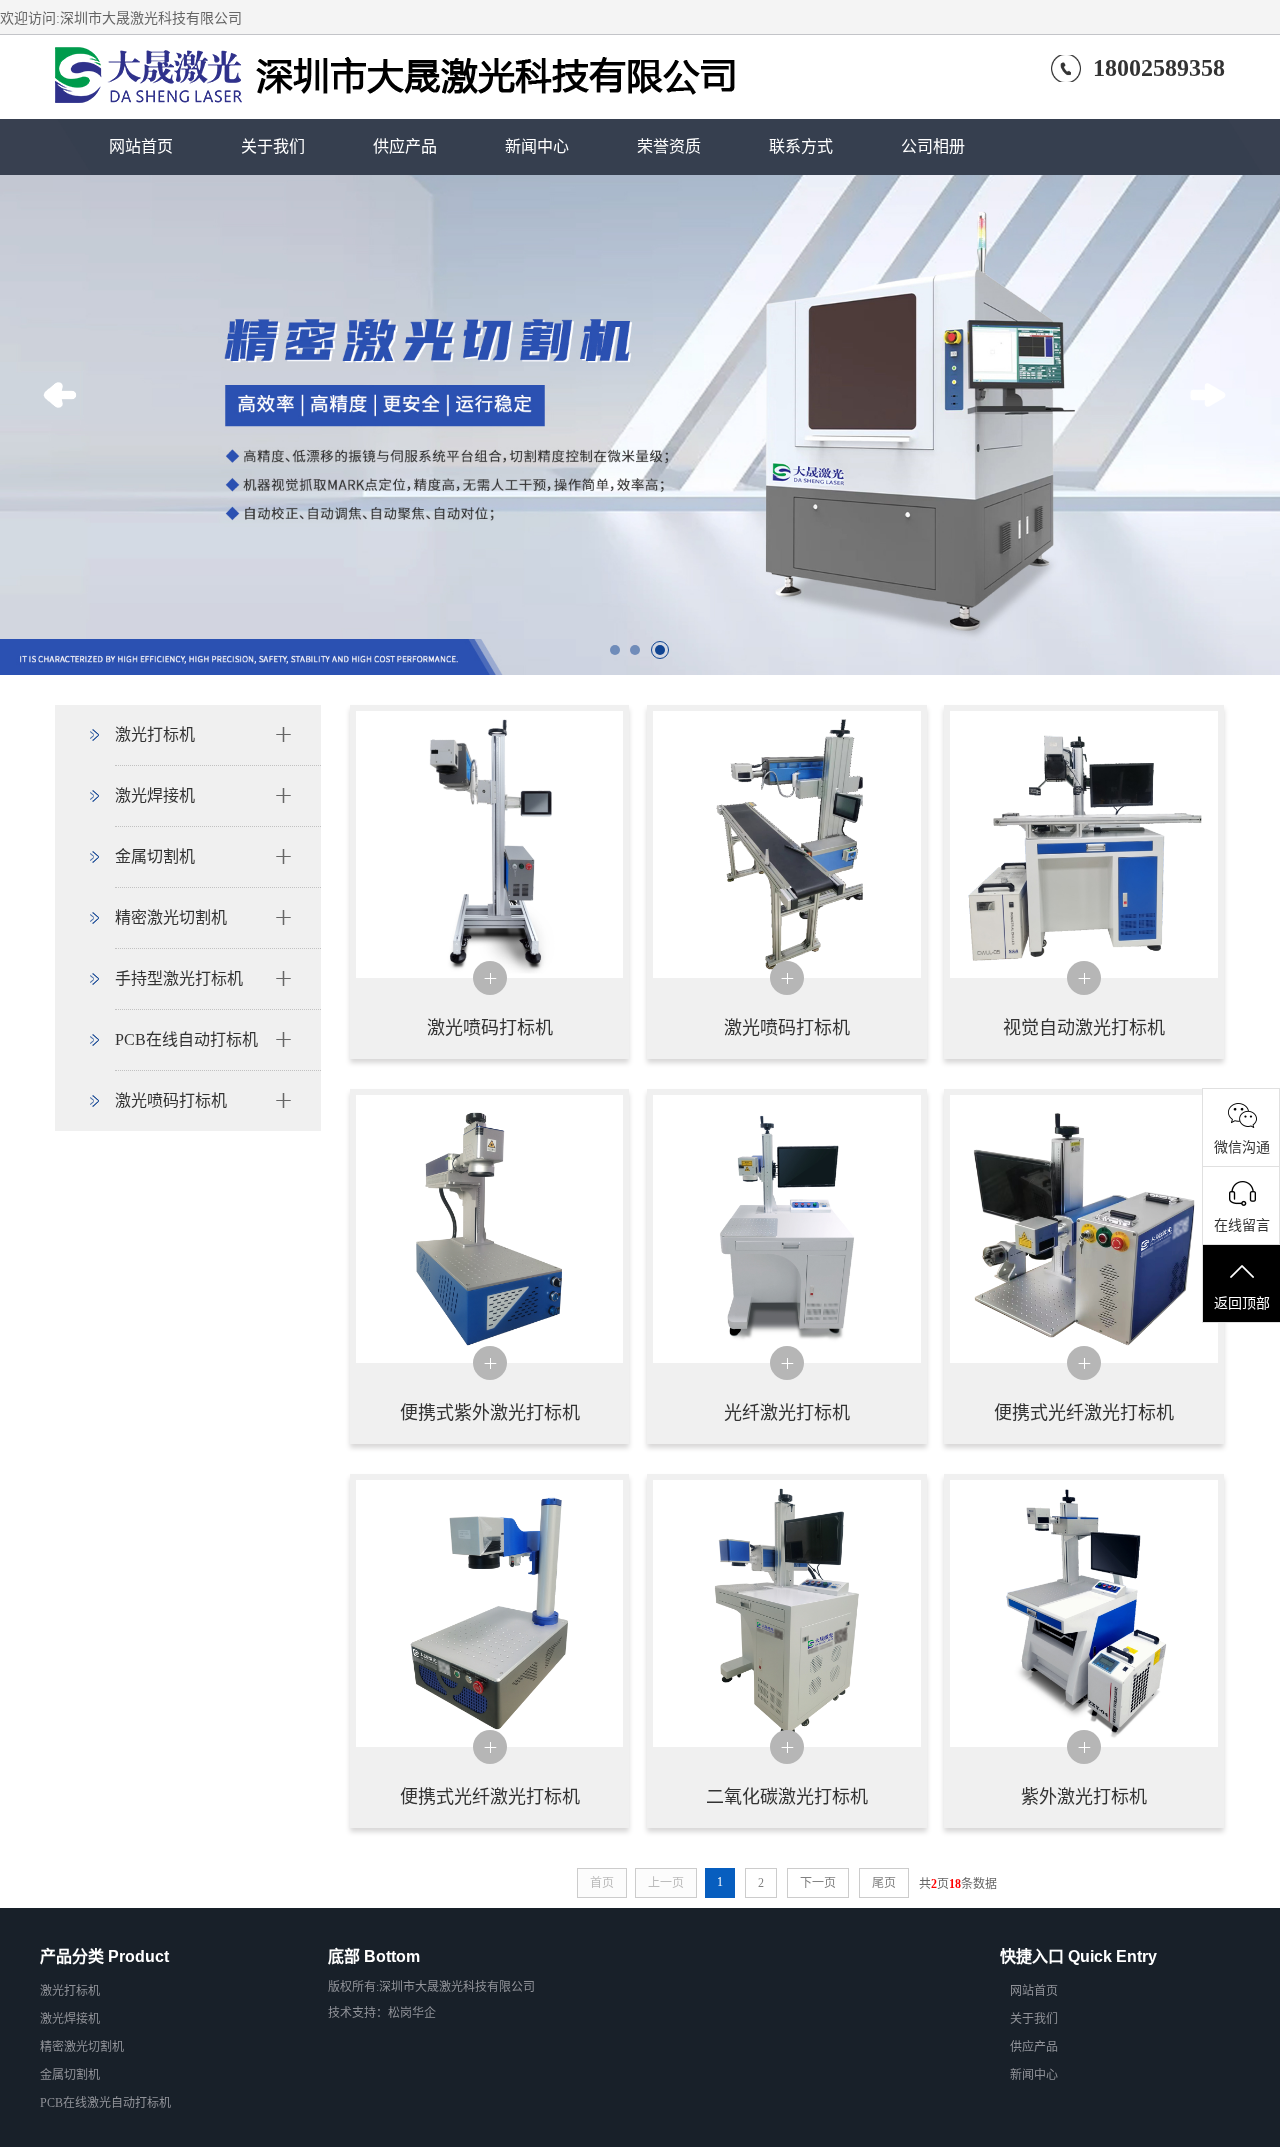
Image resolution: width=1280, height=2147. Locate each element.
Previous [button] (66, 425)
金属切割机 (155, 856)
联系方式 (801, 146)
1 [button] (620, 655)
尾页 (884, 1883)
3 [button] (665, 655)
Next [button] (1214, 425)
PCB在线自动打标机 (186, 1039)
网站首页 (141, 146)
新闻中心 (537, 146)
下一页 (818, 1883)
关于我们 (273, 146)
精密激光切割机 (171, 917)
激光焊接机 (155, 795)
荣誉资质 (669, 146)
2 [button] (640, 655)
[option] (640, 425)
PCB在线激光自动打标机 (105, 2103)
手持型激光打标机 (179, 978)
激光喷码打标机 (171, 1100)
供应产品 (405, 146)
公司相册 (933, 146)
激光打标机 (155, 734)
